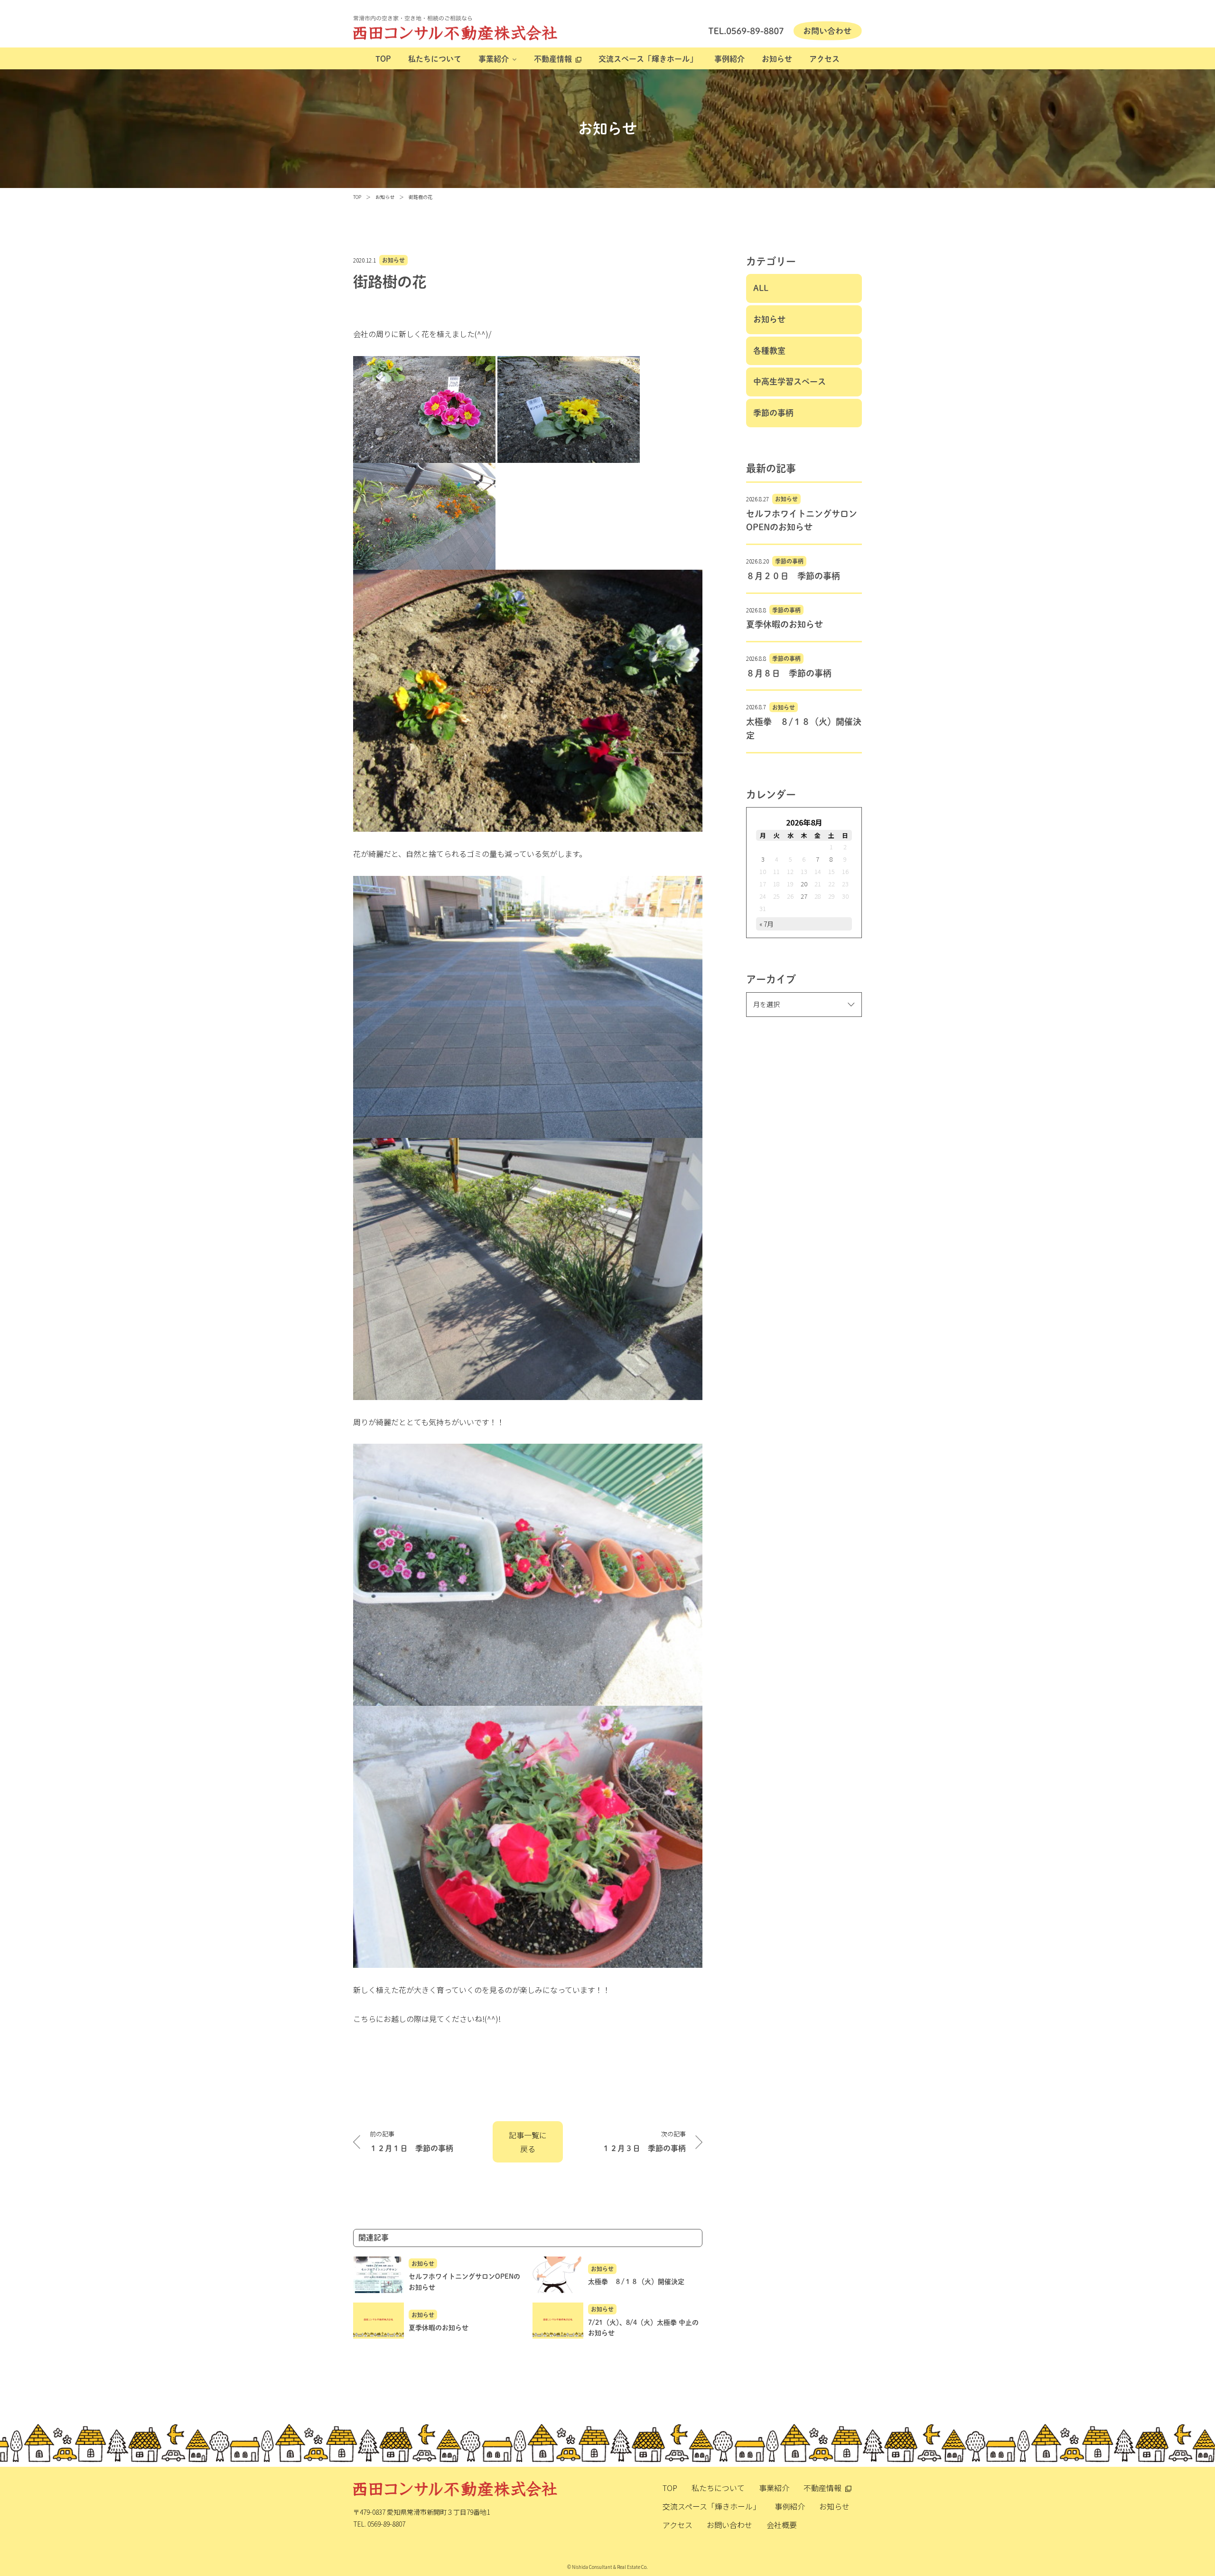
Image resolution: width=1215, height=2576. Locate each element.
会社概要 (782, 2525)
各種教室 (769, 351)
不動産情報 (553, 59)
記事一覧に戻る (528, 2142)
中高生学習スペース (790, 381)
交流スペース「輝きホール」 (648, 59)
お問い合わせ (729, 2525)
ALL (761, 288)
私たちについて (435, 59)
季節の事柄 (773, 413)
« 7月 (766, 924)
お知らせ (777, 59)
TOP (383, 59)
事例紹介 (729, 59)
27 (804, 896)
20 (804, 884)
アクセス (824, 59)
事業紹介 (494, 59)
